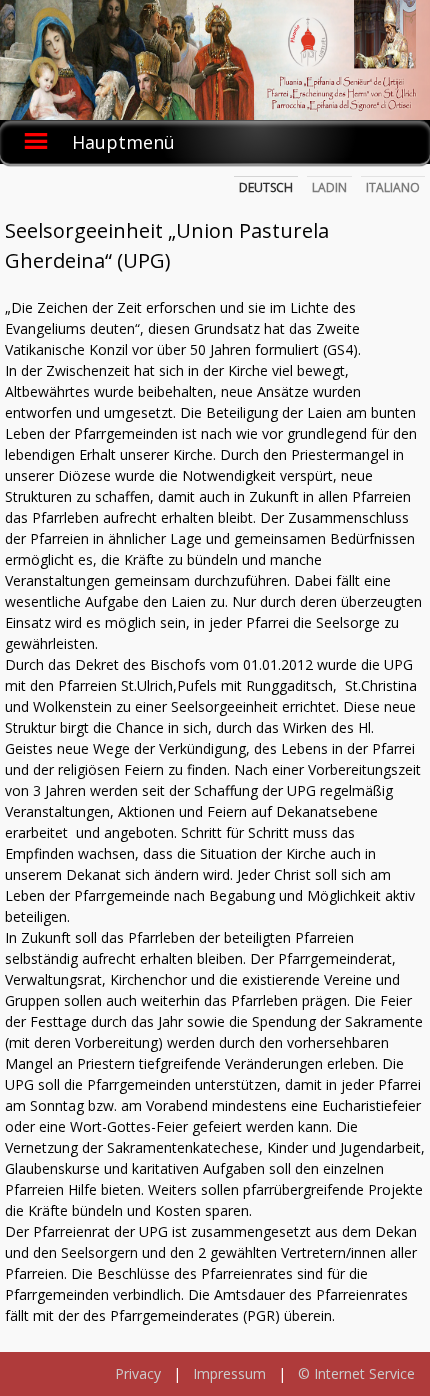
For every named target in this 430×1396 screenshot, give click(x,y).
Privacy (138, 1373)
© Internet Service (356, 1373)
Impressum (229, 1373)
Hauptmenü (123, 142)
